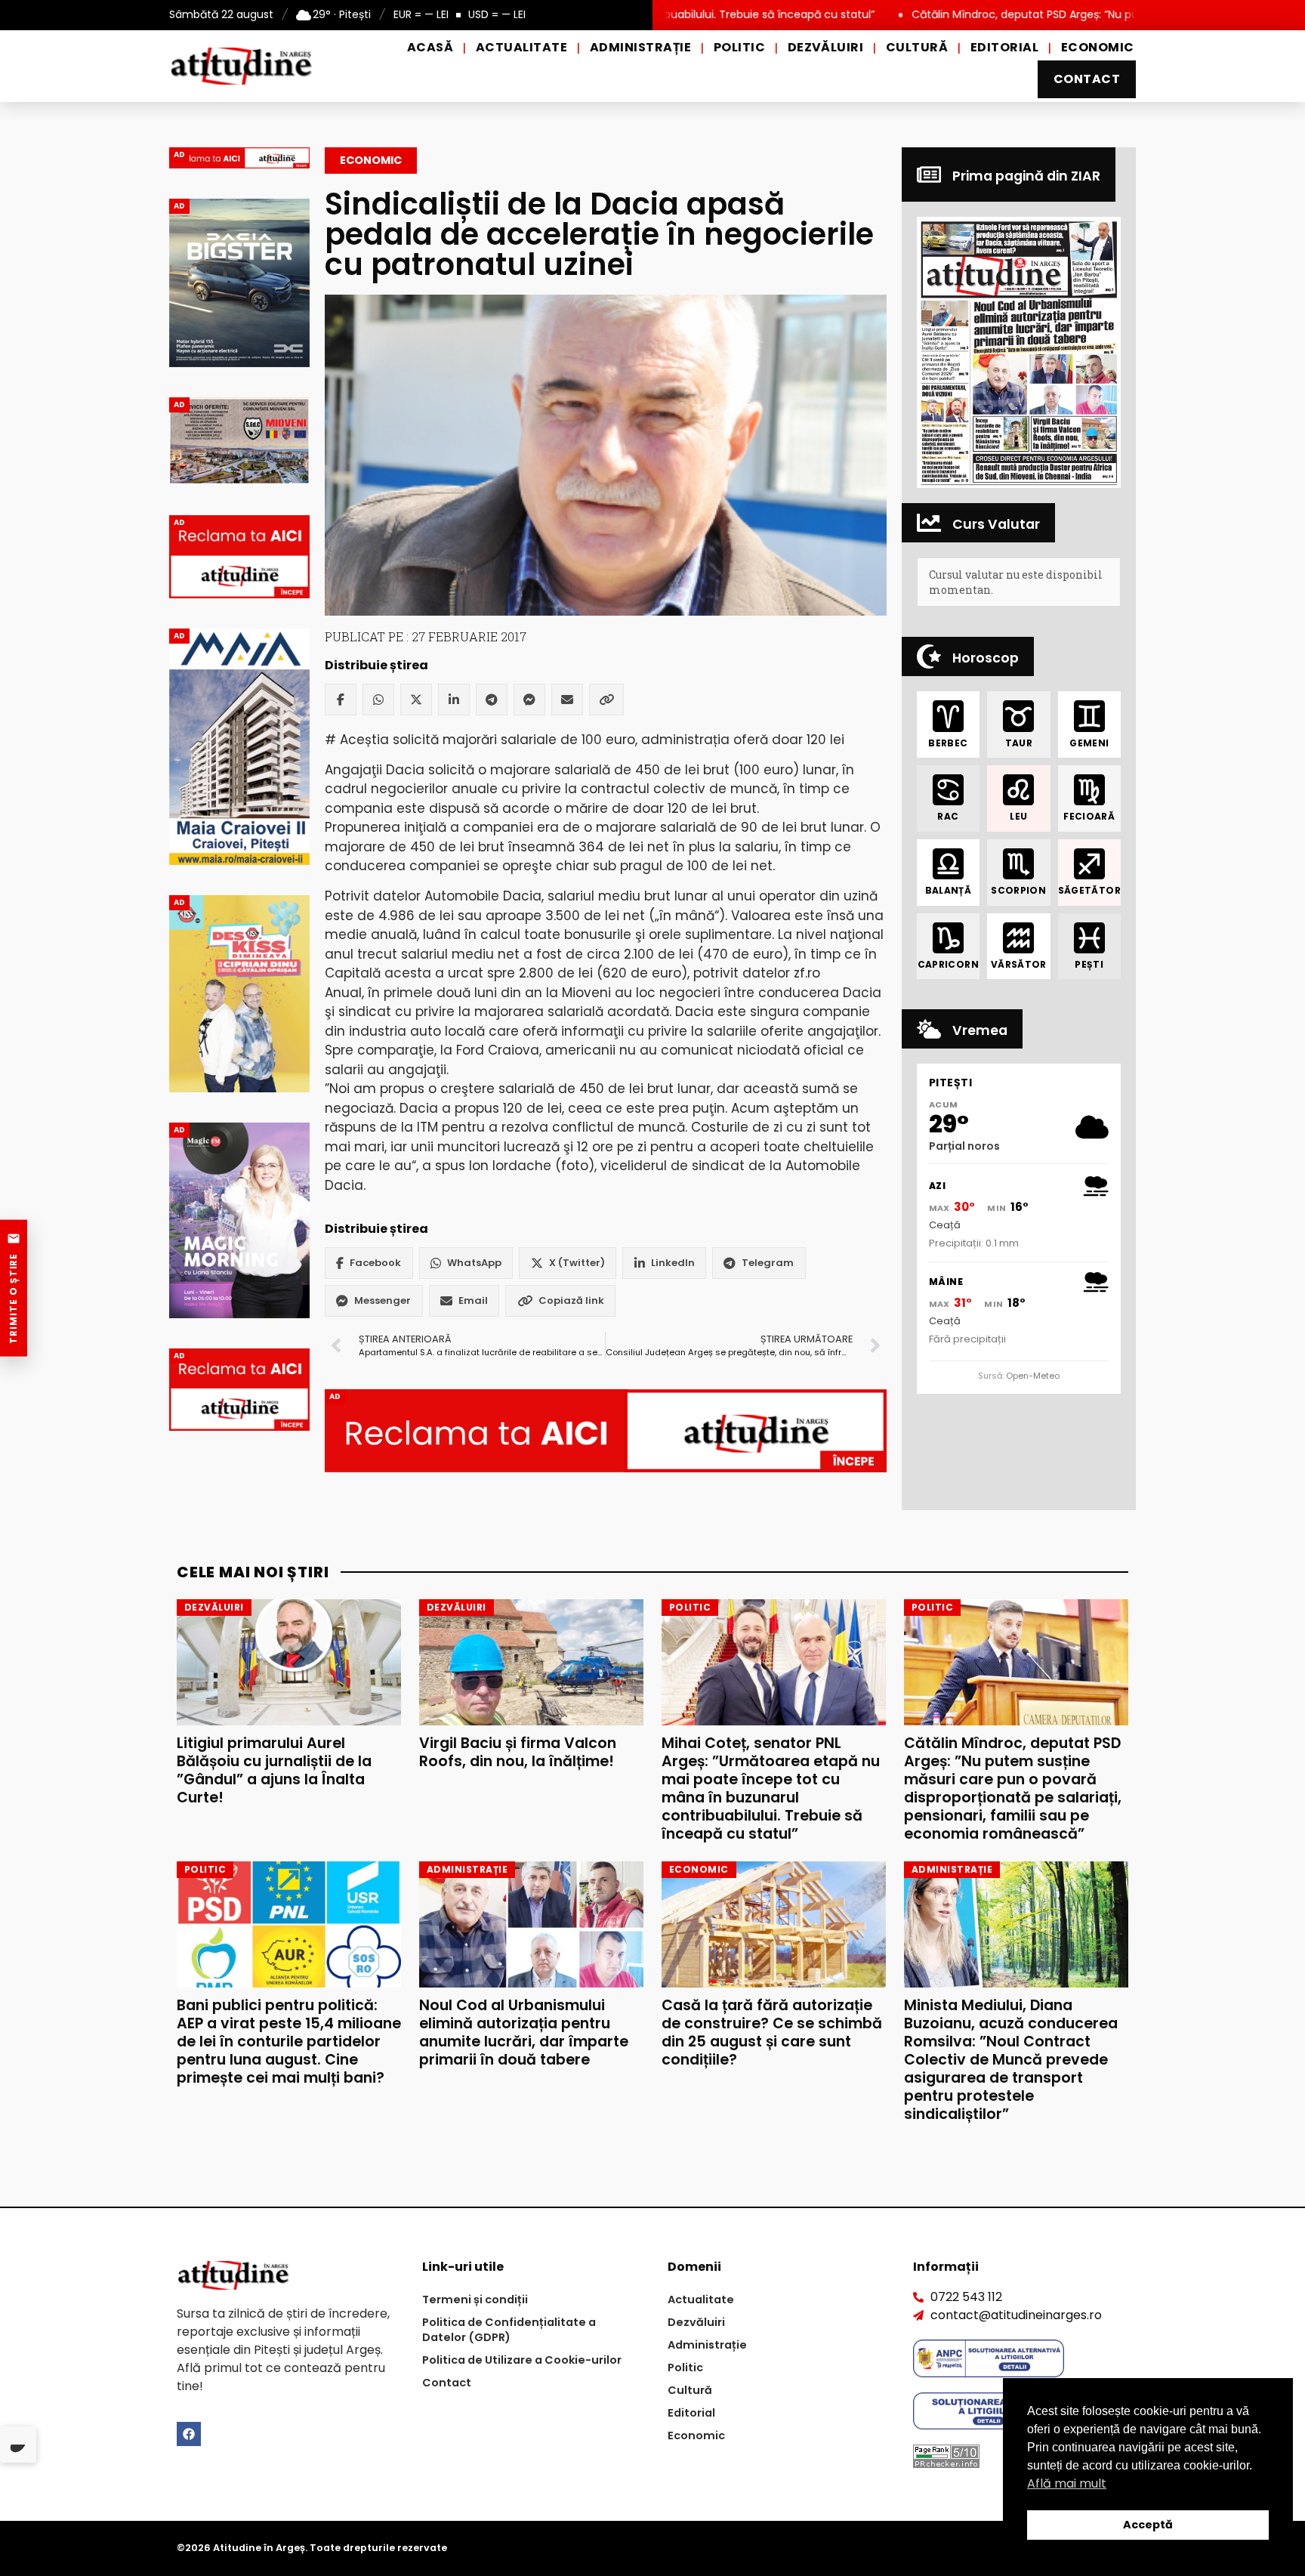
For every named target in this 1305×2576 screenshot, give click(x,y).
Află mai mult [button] (1067, 2483)
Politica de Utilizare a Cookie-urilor (522, 2360)
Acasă (430, 47)
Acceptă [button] (1148, 2525)
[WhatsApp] (378, 700)
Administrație (640, 47)
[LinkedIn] (454, 700)
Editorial (1004, 47)
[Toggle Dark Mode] (18, 2445)
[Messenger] (529, 700)
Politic (739, 47)
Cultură (917, 47)
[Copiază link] (606, 700)
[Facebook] (341, 700)
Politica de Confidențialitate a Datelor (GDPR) (509, 2330)
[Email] (567, 700)
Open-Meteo (1033, 1376)
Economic (1098, 47)
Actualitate (521, 47)
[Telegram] (492, 700)
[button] (1019, 352)
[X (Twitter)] (416, 700)
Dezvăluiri (826, 47)
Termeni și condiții (475, 2300)
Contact (1087, 79)
